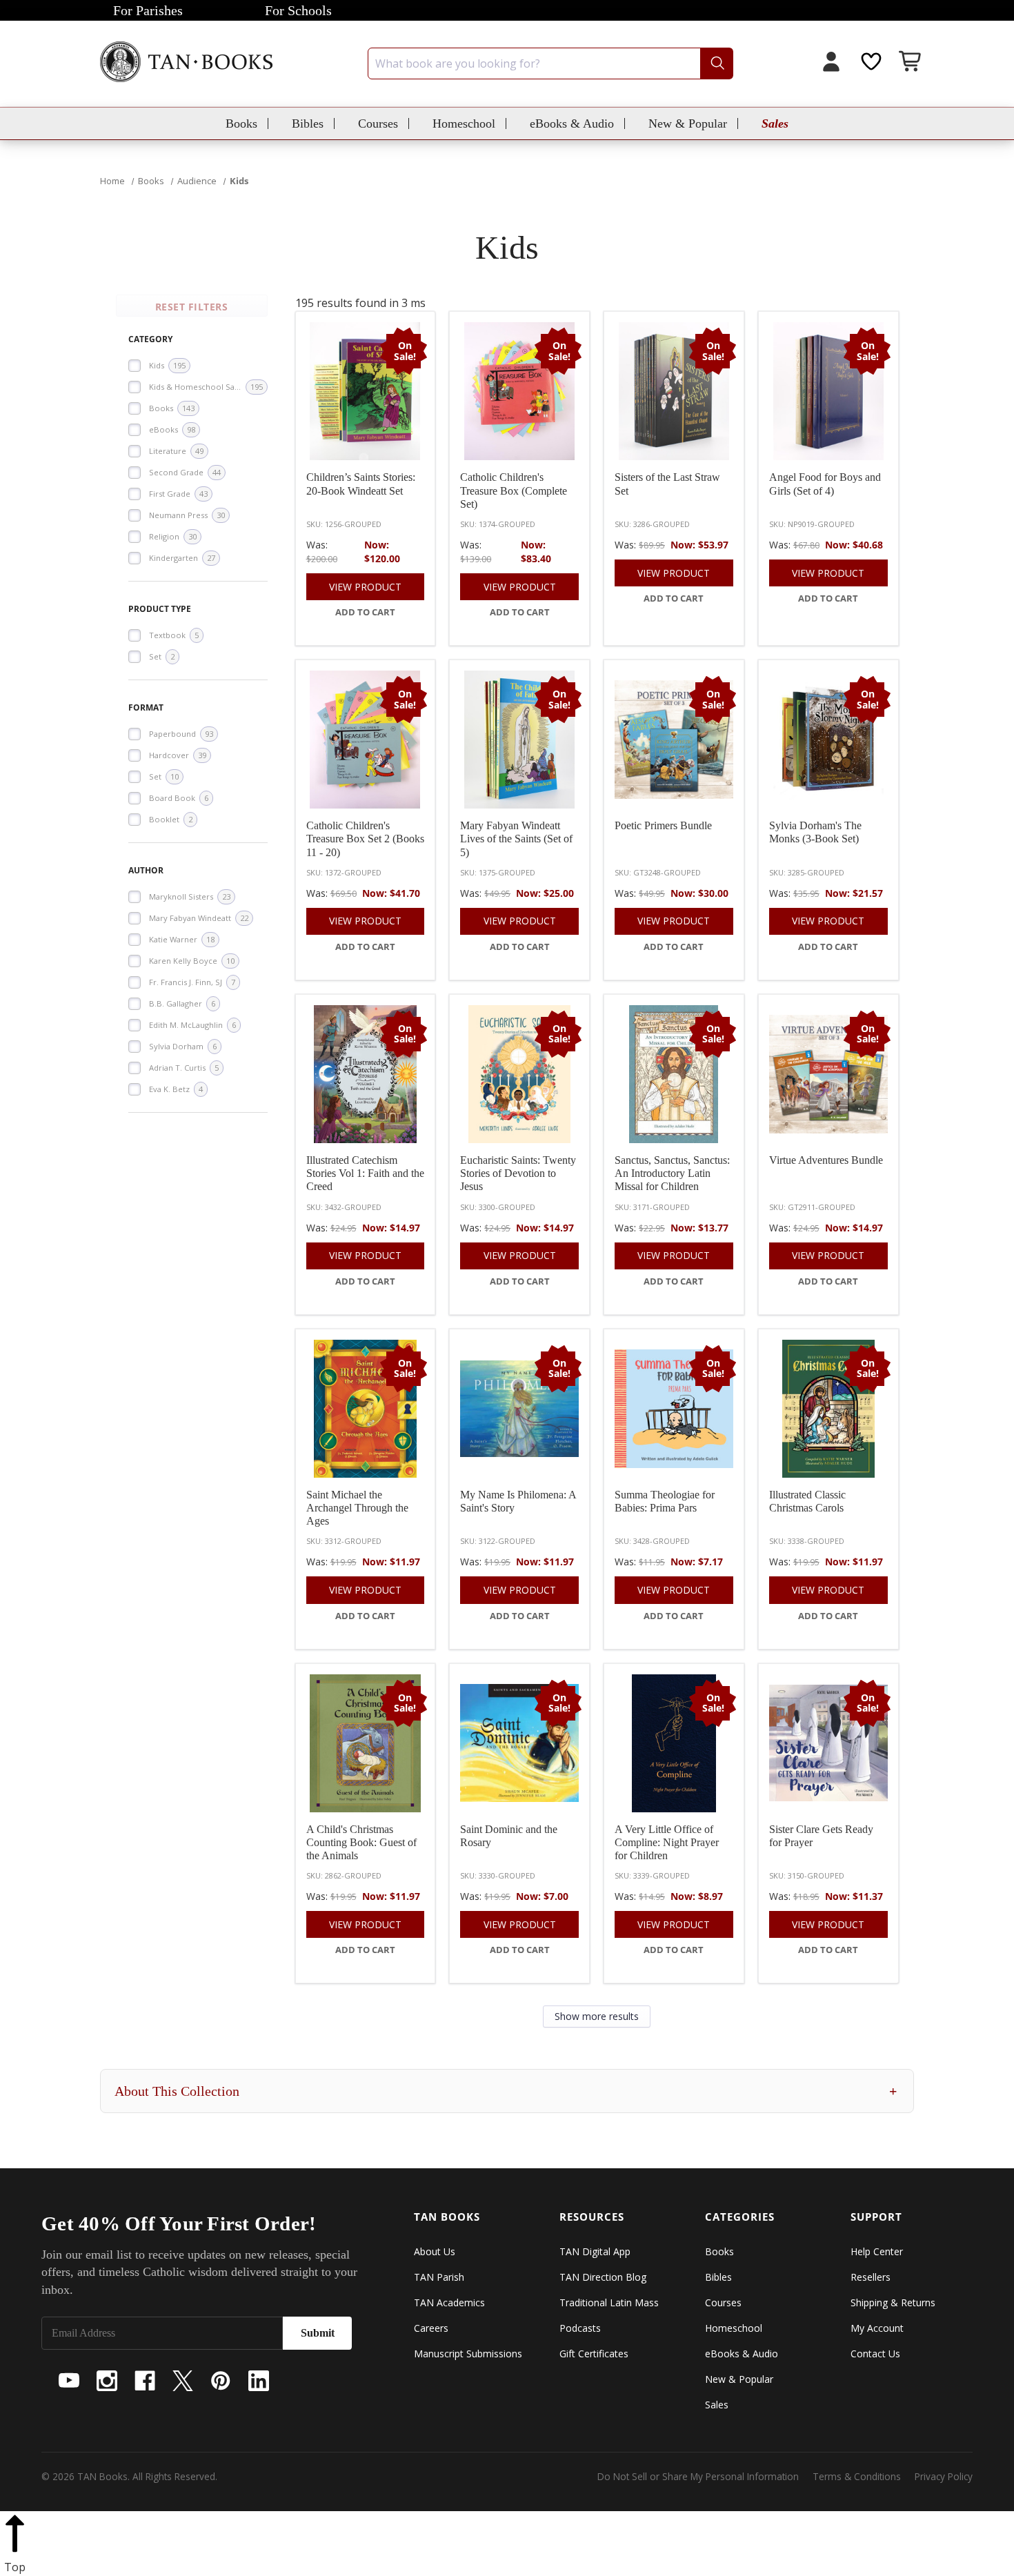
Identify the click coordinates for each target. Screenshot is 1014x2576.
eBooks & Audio (572, 123)
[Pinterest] (221, 2381)
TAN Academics (449, 2302)
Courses (378, 123)
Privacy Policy (944, 2476)
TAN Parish (439, 2277)
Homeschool (464, 123)
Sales (775, 123)
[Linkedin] (259, 2381)
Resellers (871, 2277)
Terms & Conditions (857, 2476)
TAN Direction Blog (603, 2277)
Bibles (308, 123)
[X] (183, 2381)
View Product (365, 587)
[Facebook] (145, 2381)
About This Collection (506, 2091)
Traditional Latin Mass (609, 2302)
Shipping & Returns (893, 2302)
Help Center (877, 2251)
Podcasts (580, 2328)
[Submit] (716, 63)
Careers (431, 2328)
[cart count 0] (911, 63)
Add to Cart (365, 612)
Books (241, 123)
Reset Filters (192, 307)
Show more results (597, 2016)
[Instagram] (107, 2381)
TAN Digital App (595, 2251)
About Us (435, 2251)
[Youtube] (69, 2381)
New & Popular (688, 123)
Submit (318, 2333)
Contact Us (875, 2354)
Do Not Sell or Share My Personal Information (698, 2476)
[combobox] (550, 63)
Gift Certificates (594, 2354)
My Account (877, 2328)
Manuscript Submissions (468, 2354)
